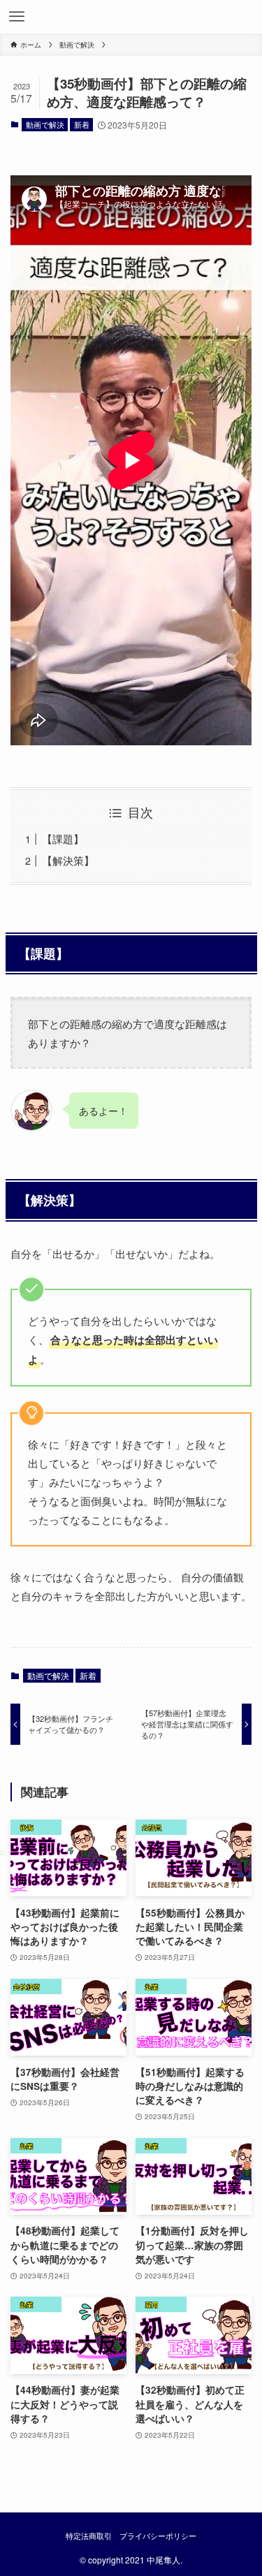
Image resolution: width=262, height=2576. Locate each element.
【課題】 (63, 839)
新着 (82, 124)
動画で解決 (45, 124)
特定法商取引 (89, 2535)
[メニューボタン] (17, 17)
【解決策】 (68, 860)
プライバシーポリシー (158, 2535)
